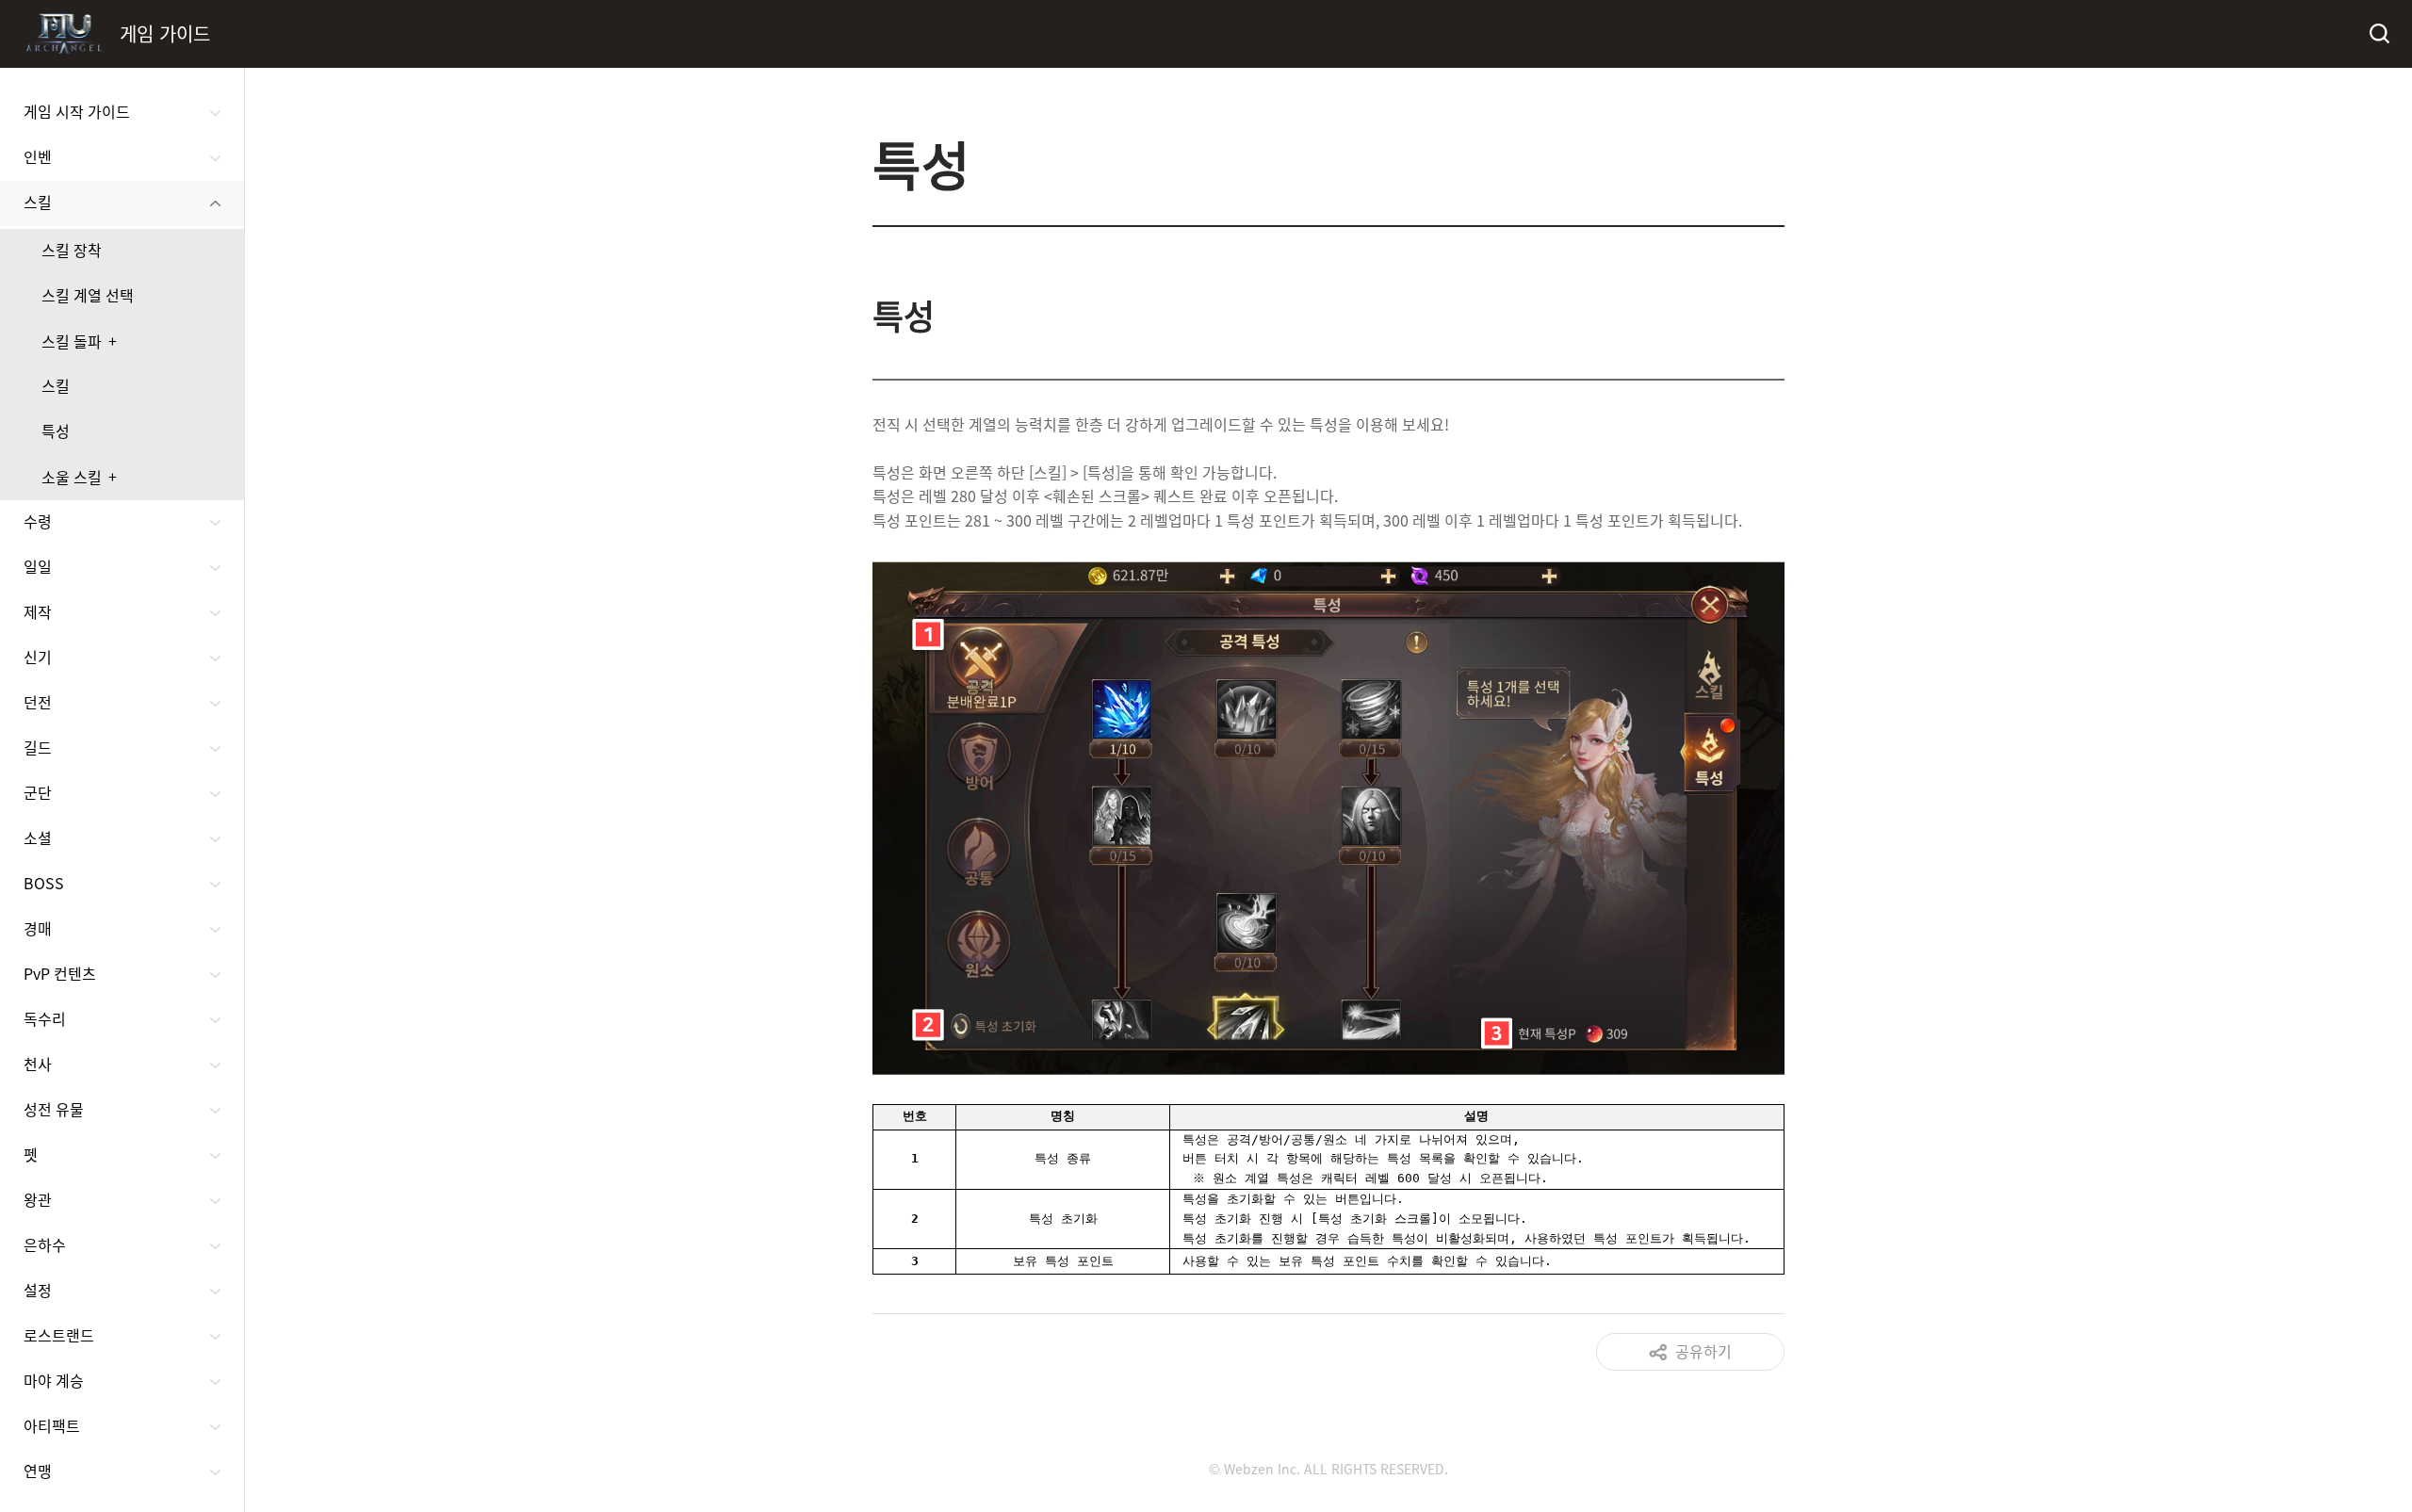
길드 (38, 747)
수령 (38, 521)
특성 (56, 431)
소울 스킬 (72, 477)
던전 (38, 702)
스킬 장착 (72, 250)
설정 (38, 1290)
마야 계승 (54, 1380)
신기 (38, 657)
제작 (38, 611)
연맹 (38, 1471)
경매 (38, 928)
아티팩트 (52, 1425)
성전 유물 (54, 1109)
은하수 (45, 1244)
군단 (38, 792)
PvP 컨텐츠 (60, 973)
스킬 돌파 (72, 341)
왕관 (38, 1199)
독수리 (45, 1018)
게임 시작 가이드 (77, 111)
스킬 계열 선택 (88, 295)
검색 (2378, 34)
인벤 (38, 156)
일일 (38, 566)
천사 (38, 1064)
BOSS (44, 883)
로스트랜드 (59, 1335)
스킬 (38, 202)
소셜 (38, 837)
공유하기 (1703, 1351)
